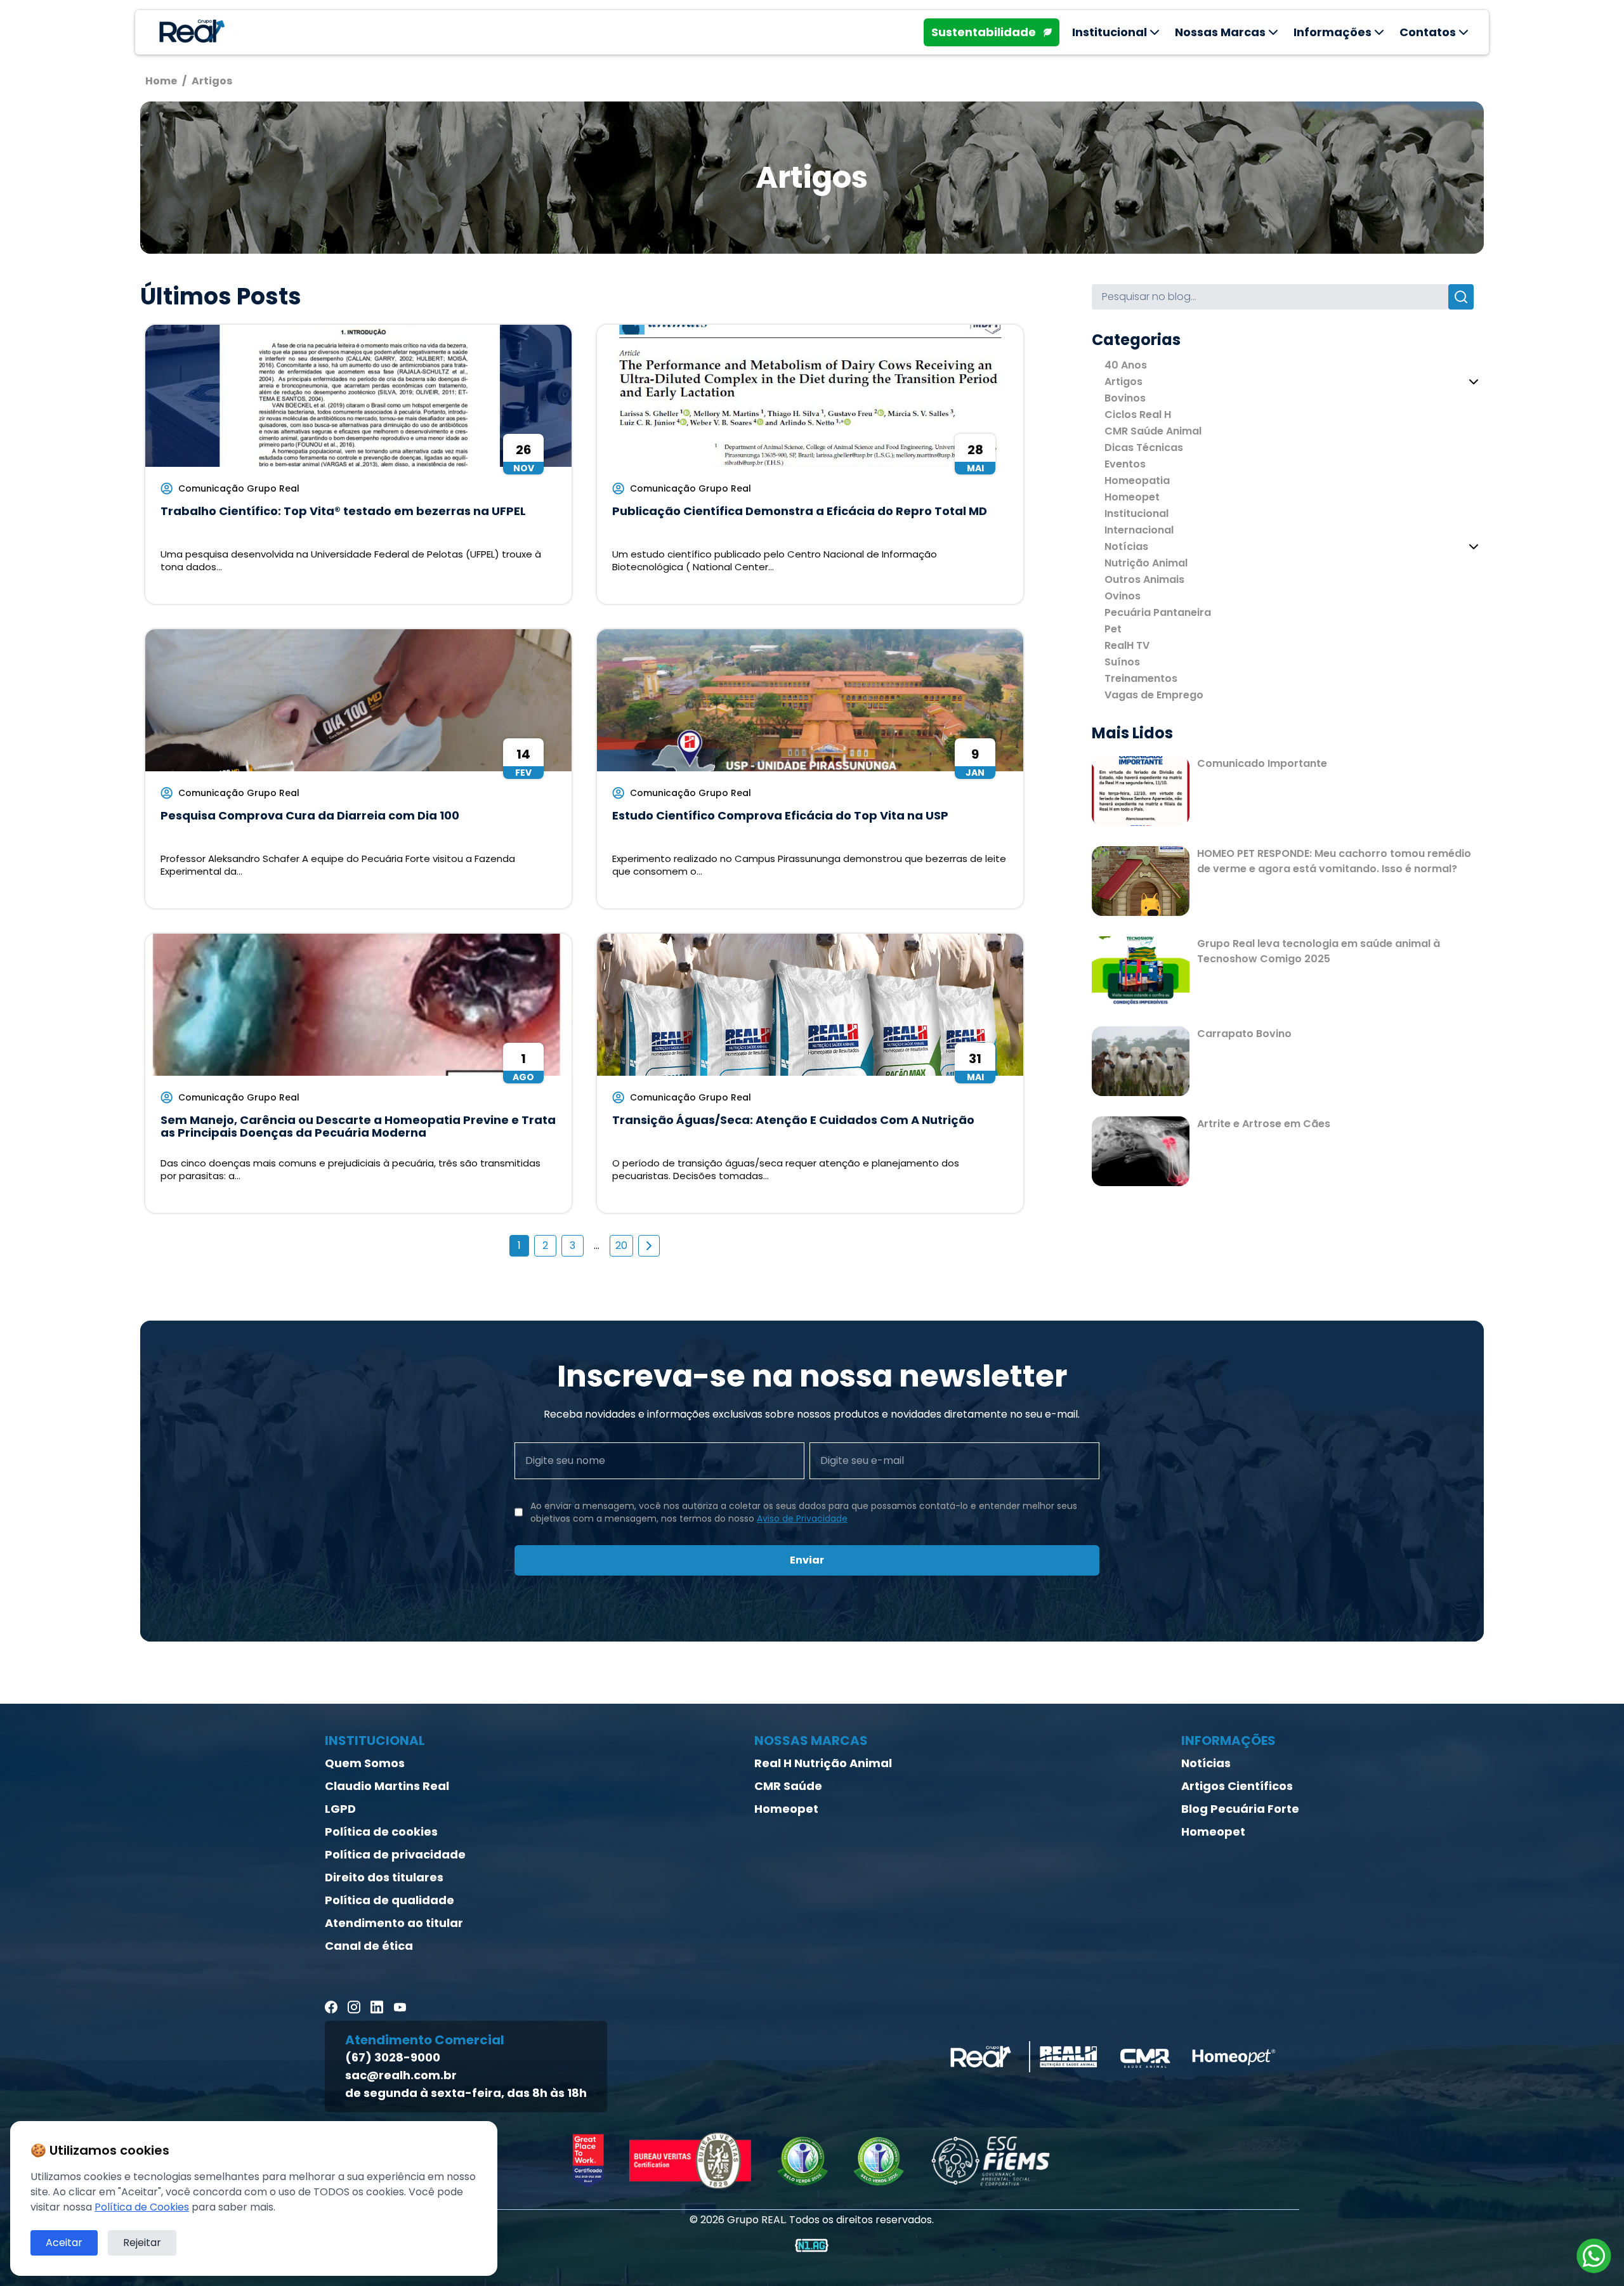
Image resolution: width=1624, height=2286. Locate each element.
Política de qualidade (390, 1900)
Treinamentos (1141, 678)
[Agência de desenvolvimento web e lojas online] (812, 2245)
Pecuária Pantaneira (1158, 612)
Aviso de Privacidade (802, 1519)
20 (621, 1245)
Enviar (807, 1560)
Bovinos (1125, 398)
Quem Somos (365, 1763)
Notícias (1126, 546)
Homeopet (1132, 497)
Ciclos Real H (1138, 415)
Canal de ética (369, 1946)
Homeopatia (1137, 480)
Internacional (1139, 530)
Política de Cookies (142, 2207)
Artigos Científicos (1237, 1786)
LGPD (340, 1809)
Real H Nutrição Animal (823, 1763)
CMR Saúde (788, 1786)
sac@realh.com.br (401, 2075)
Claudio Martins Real (387, 1786)
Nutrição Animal (1146, 563)
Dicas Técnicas (1144, 447)
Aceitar (64, 2243)
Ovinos (1123, 596)
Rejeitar (142, 2243)
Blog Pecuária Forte (1240, 1809)
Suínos (1122, 662)
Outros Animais (1144, 579)
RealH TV (1127, 645)
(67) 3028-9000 (393, 2057)
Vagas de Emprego (1154, 695)
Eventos (1125, 464)
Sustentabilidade (984, 32)
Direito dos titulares (384, 1877)
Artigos (1123, 382)
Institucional (1136, 513)
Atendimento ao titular (394, 1923)
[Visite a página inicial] (190, 32)
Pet (1113, 629)
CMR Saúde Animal (1153, 431)
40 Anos (1126, 365)
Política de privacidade (395, 1854)
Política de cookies (381, 1832)
